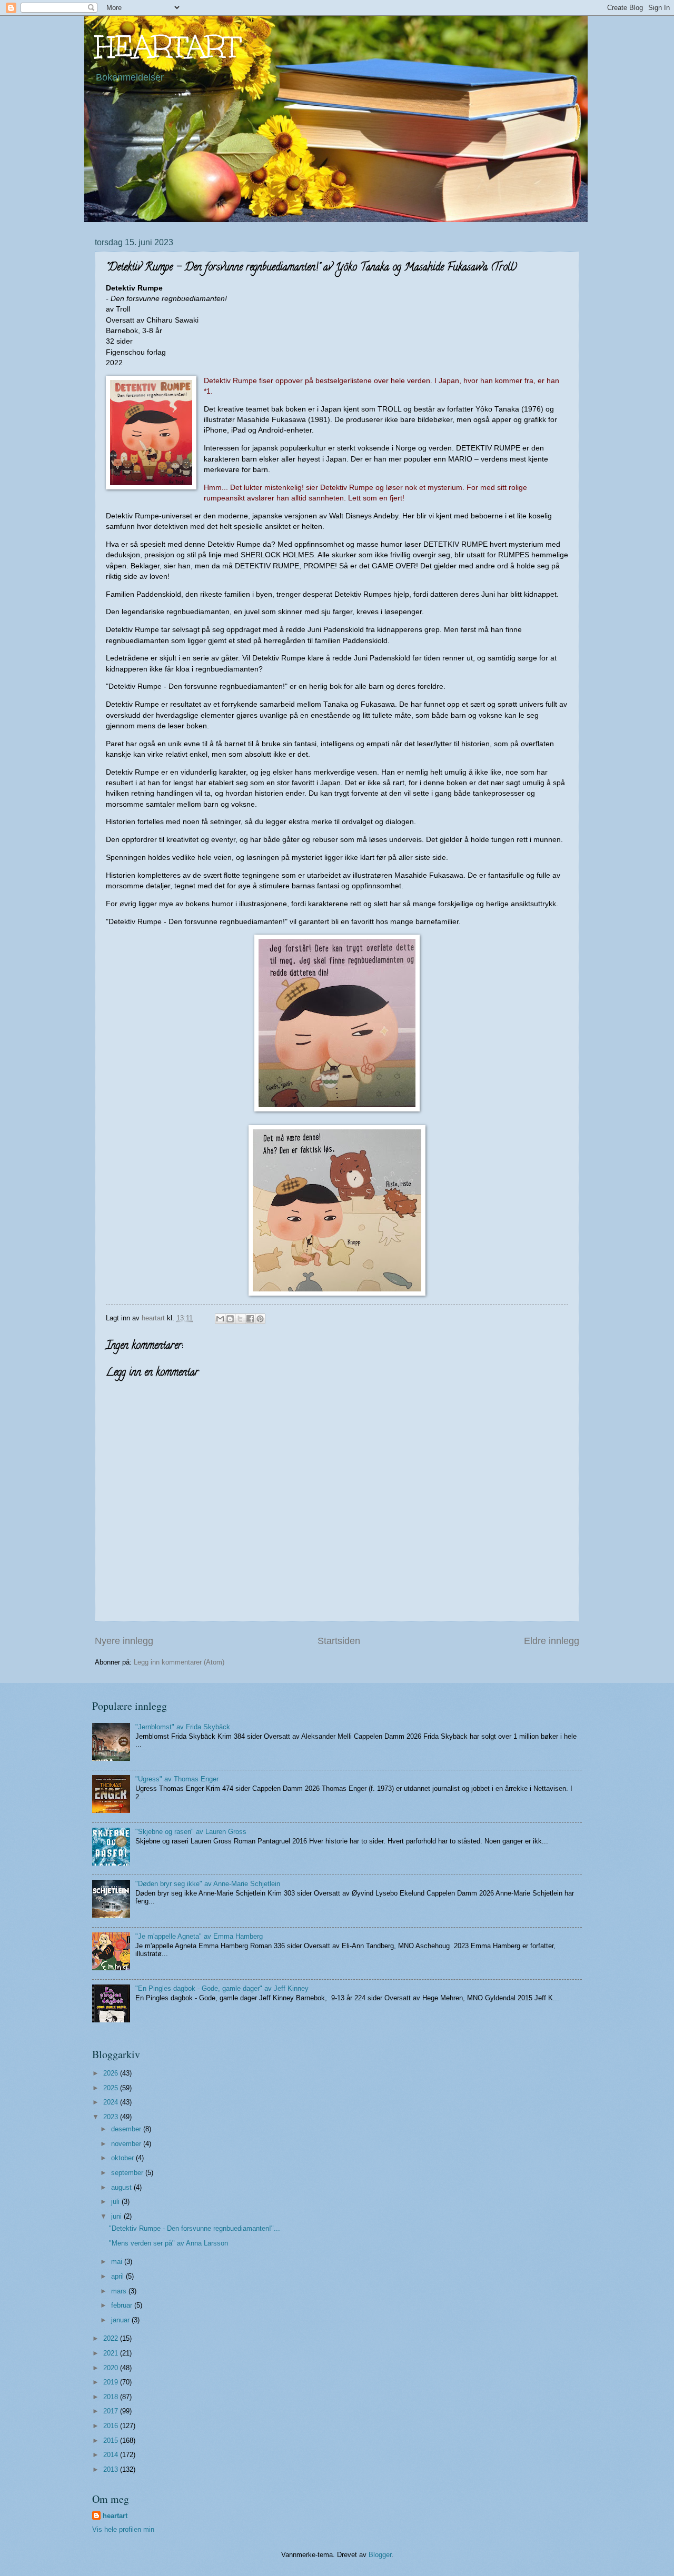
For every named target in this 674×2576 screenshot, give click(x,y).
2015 (112, 2440)
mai (118, 2262)
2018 (112, 2397)
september (128, 2173)
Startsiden (339, 1641)
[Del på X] (240, 1319)
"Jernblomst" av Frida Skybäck (183, 1727)
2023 (112, 2117)
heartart (115, 2516)
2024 (112, 2102)
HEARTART (168, 47)
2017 (112, 2411)
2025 (112, 2088)
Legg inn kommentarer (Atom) (179, 1662)
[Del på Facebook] (250, 1319)
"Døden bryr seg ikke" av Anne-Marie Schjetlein (208, 1884)
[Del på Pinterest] (260, 1319)
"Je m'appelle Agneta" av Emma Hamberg (199, 1936)
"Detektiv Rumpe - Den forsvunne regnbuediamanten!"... (195, 2228)
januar (121, 2320)
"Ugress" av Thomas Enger (177, 1779)
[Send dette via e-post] (220, 1319)
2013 (112, 2469)
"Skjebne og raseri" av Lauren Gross (191, 1832)
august (122, 2187)
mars (120, 2291)
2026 (112, 2073)
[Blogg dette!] (230, 1319)
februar (123, 2305)
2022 (112, 2338)
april (118, 2276)
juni (117, 2216)
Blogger (380, 2555)
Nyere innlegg (124, 1641)
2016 (112, 2426)
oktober (123, 2158)
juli (116, 2202)
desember (127, 2129)
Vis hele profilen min (123, 2529)
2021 (112, 2353)
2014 (112, 2455)
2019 (112, 2382)
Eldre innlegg (552, 1641)
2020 (112, 2368)
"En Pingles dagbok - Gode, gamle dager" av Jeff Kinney (222, 1988)
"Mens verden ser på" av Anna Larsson (168, 2243)
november (127, 2144)
